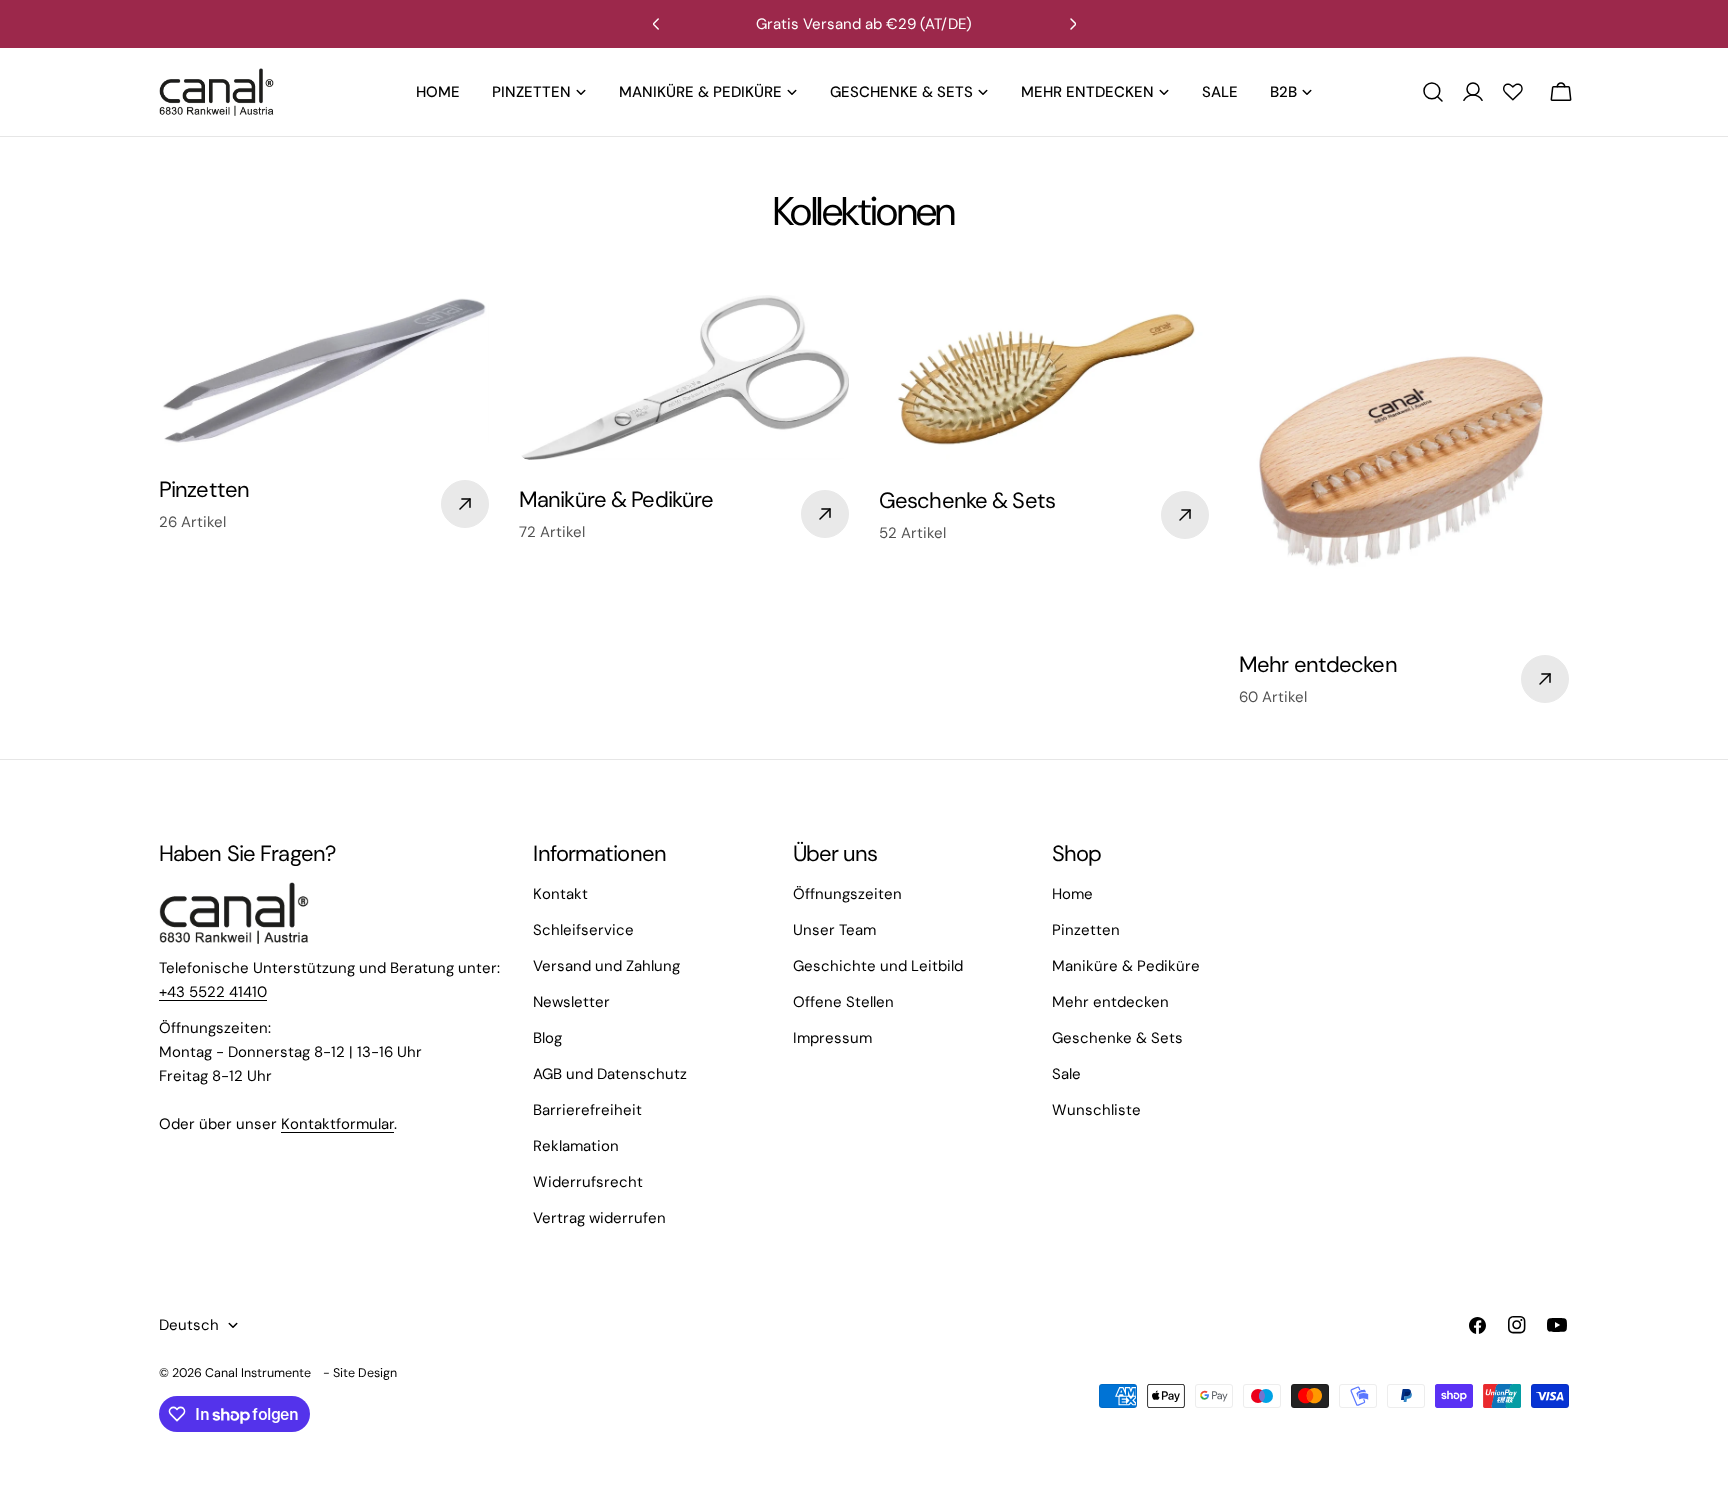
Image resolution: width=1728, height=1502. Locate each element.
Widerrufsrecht (588, 1182)
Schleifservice (583, 930)
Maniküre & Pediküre (1126, 966)
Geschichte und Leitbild (878, 966)
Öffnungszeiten (847, 894)
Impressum (832, 1038)
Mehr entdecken (1110, 1002)
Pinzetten (1086, 930)
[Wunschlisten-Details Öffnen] (1513, 92)
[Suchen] (1433, 92)
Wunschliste (1096, 1110)
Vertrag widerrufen (599, 1218)
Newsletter (571, 1002)
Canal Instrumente (258, 1373)
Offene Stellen (843, 1002)
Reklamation (576, 1146)
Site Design (365, 1373)
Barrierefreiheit (587, 1110)
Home (1072, 894)
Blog (547, 1038)
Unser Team (834, 930)
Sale (1066, 1074)
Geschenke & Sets (1117, 1038)
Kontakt (560, 894)
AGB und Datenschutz (610, 1074)
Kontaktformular (337, 1124)
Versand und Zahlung (606, 966)
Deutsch (189, 1325)
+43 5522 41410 (213, 992)
